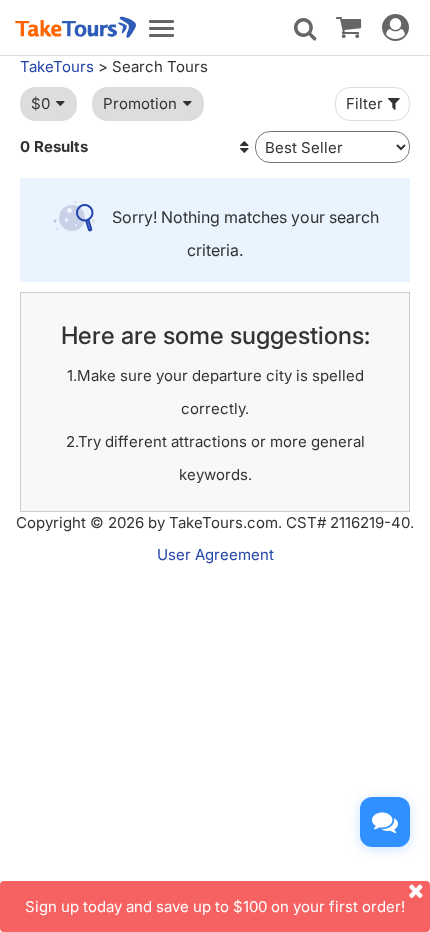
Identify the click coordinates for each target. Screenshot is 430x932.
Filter (364, 103)
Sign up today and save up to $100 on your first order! (215, 906)
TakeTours (57, 66)
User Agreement (215, 554)
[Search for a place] (305, 29)
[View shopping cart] (348, 26)
